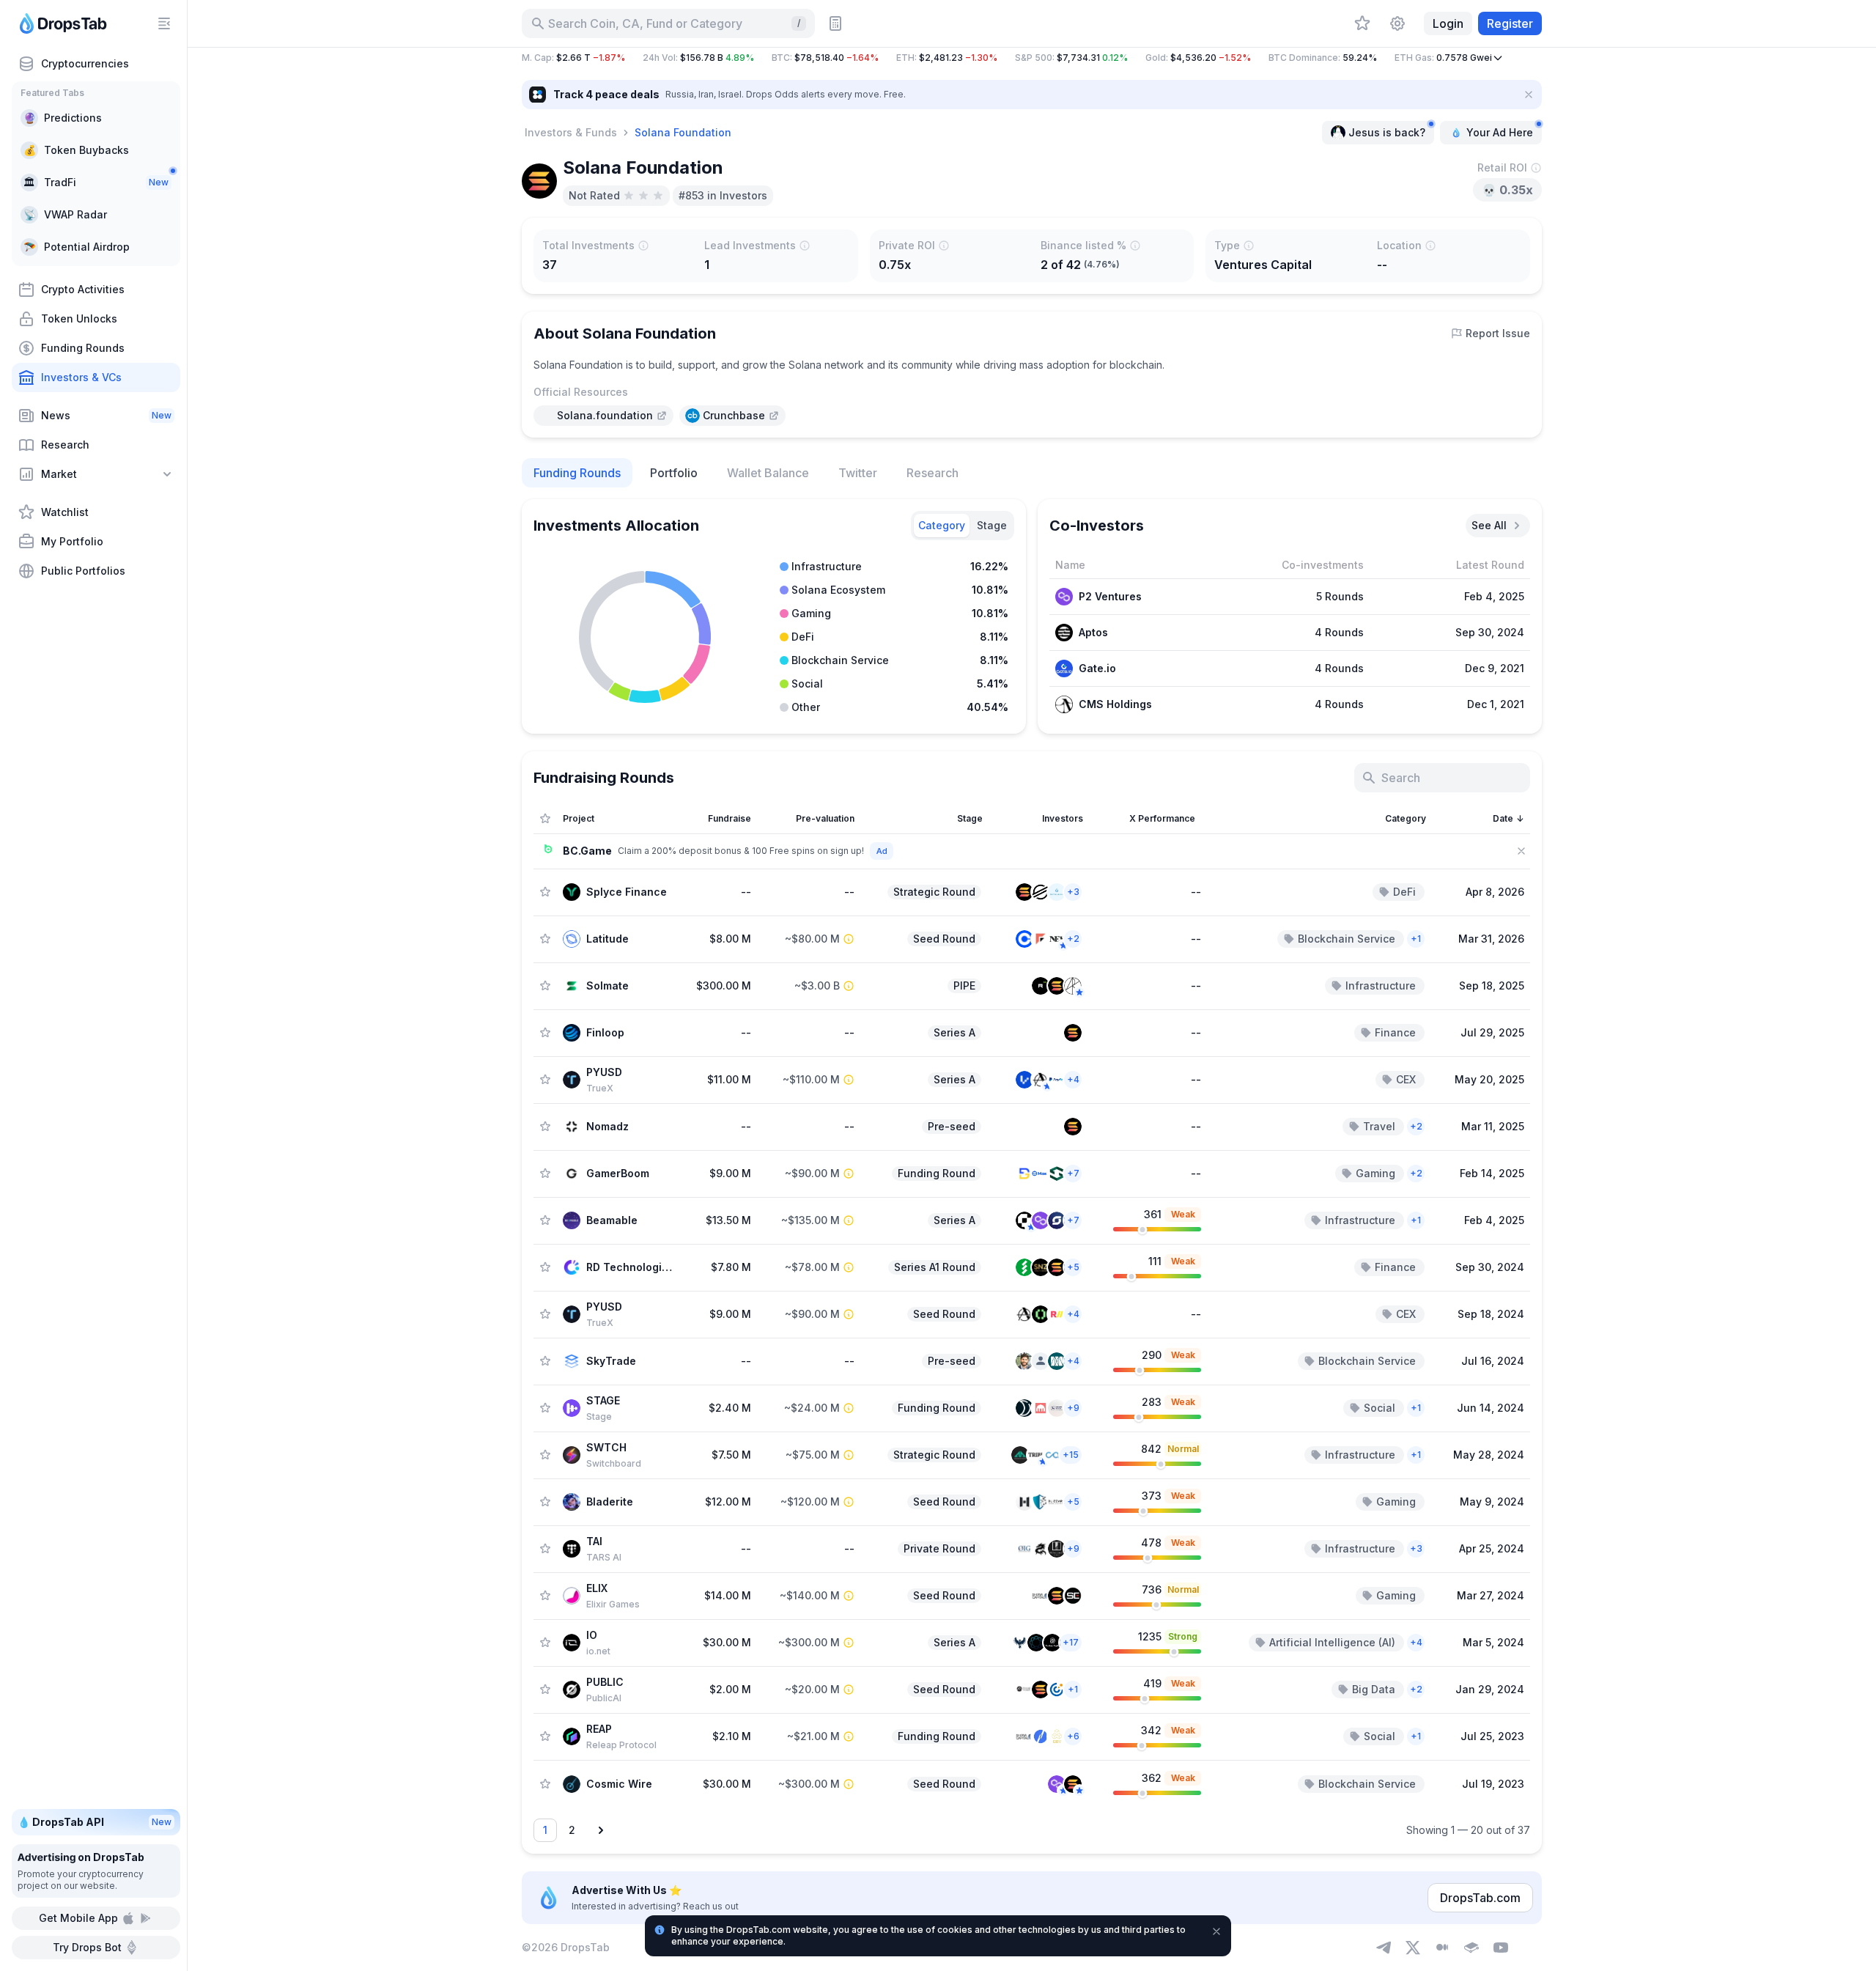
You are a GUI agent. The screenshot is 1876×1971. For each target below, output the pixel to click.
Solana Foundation (683, 132)
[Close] (1529, 95)
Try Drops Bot (87, 1947)
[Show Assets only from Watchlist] (545, 819)
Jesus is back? (1387, 132)
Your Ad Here (1500, 132)
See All (1489, 525)
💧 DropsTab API (95, 1822)
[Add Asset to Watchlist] (545, 892)
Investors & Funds (571, 132)
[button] (1032, 58)
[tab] (942, 526)
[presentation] (603, 416)
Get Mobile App (78, 1918)
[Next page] (601, 1830)
